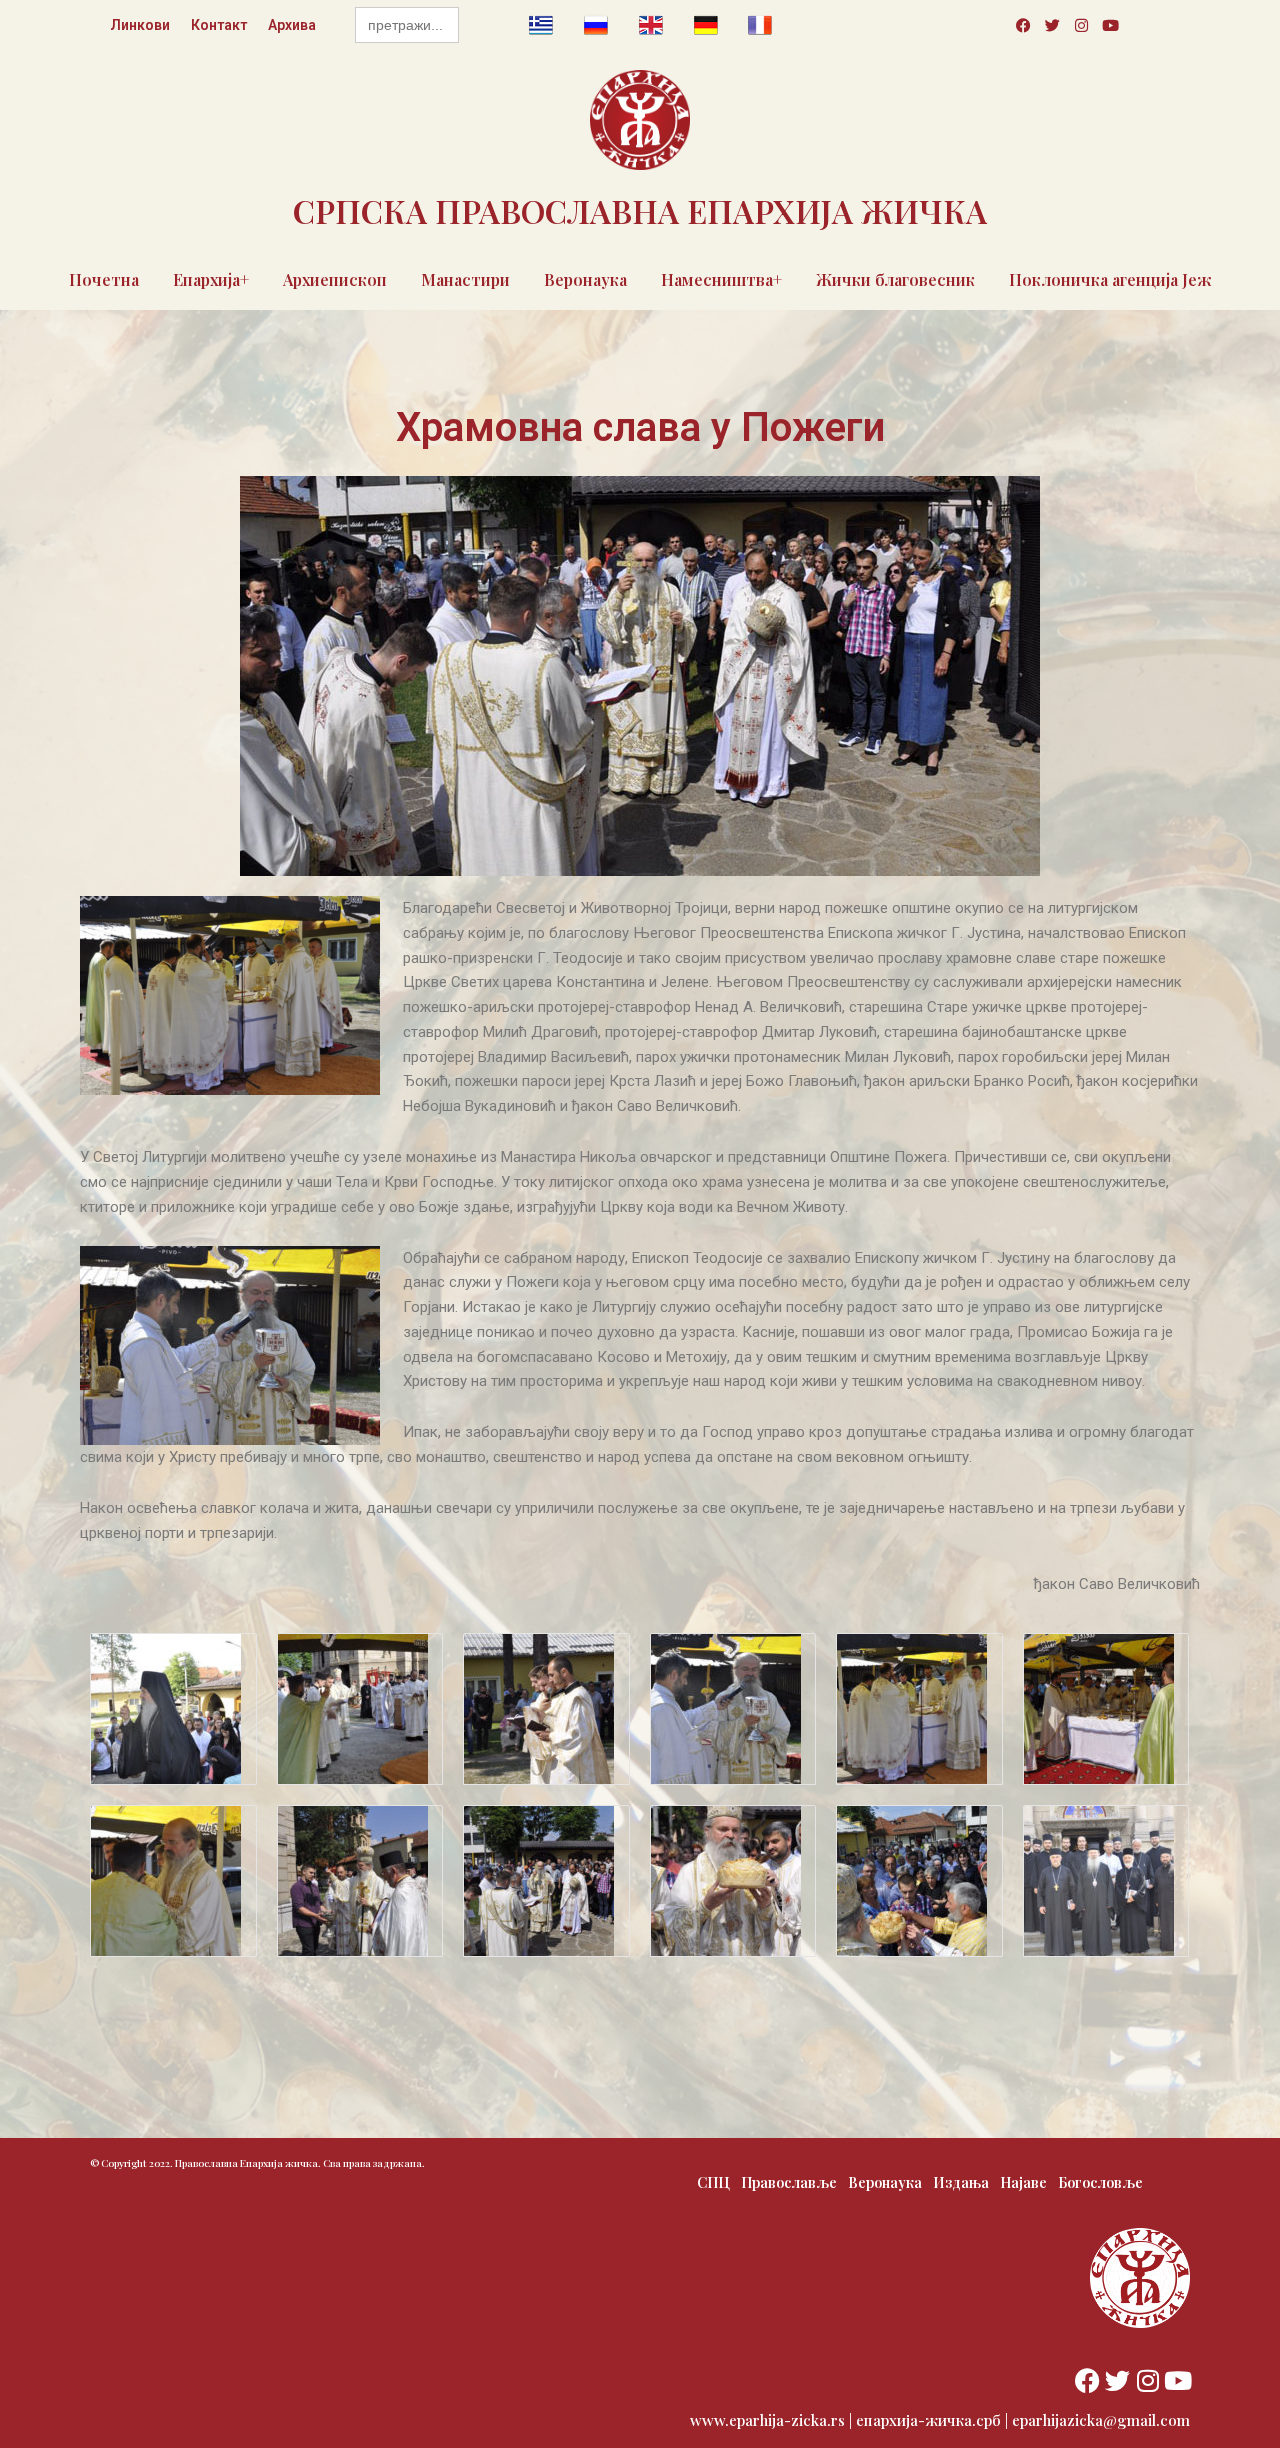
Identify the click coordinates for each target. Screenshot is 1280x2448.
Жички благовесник (895, 279)
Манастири (465, 279)
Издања (961, 2182)
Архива (292, 25)
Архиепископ (335, 279)
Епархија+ (211, 279)
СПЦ (713, 2182)
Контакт (219, 25)
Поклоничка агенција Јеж (1110, 279)
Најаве (1023, 2182)
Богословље (1100, 2182)
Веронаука (585, 279)
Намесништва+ (721, 279)
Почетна (104, 279)
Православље (789, 2182)
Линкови (140, 25)
